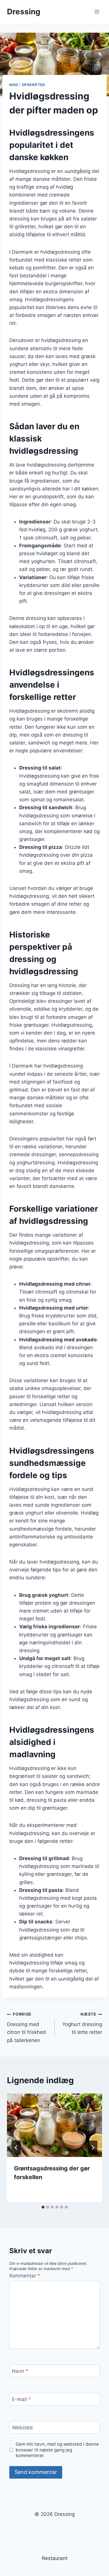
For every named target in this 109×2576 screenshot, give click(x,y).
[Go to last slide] (16, 2148)
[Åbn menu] (97, 12)
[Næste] (93, 2148)
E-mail (21, 2399)
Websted (22, 2428)
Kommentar (25, 2276)
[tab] (43, 2207)
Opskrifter (33, 85)
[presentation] (54, 2125)
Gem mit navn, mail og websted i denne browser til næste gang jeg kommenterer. (57, 2450)
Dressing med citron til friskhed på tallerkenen (26, 2027)
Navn (20, 2371)
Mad (14, 85)
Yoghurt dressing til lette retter (82, 2023)
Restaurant (55, 2558)
